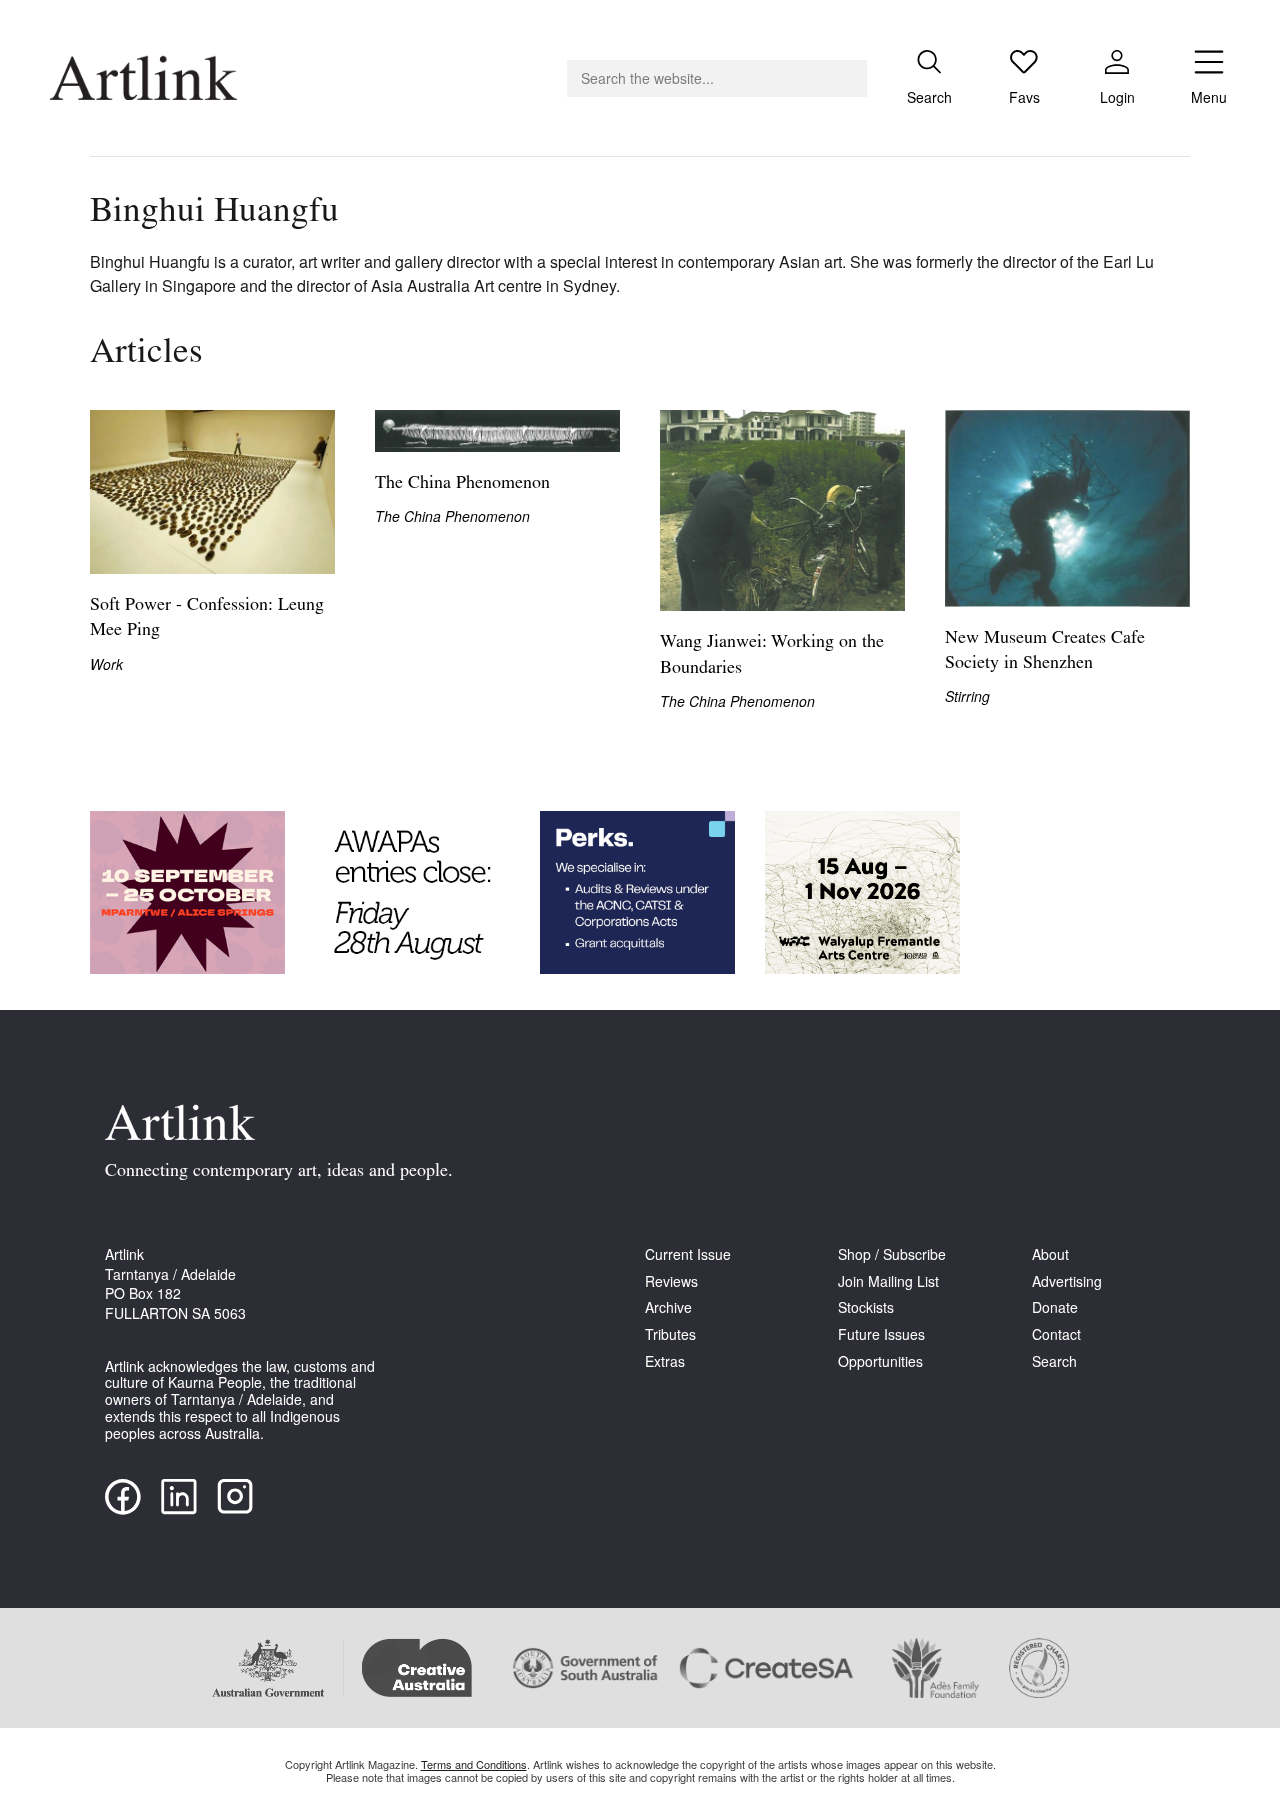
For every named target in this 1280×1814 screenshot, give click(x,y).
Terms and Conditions (474, 1764)
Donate (1055, 1307)
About (1050, 1254)
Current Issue (688, 1254)
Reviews (671, 1281)
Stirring (967, 696)
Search (1054, 1361)
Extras (665, 1361)
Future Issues (881, 1334)
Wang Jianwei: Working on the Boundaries (772, 655)
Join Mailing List (888, 1281)
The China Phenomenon (462, 484)
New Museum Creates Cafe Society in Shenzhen (1045, 651)
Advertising (1067, 1281)
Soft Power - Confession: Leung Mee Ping (207, 618)
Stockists (866, 1307)
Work (106, 664)
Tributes (670, 1334)
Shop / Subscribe (892, 1254)
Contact (1056, 1334)
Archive (668, 1307)
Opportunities (880, 1361)
